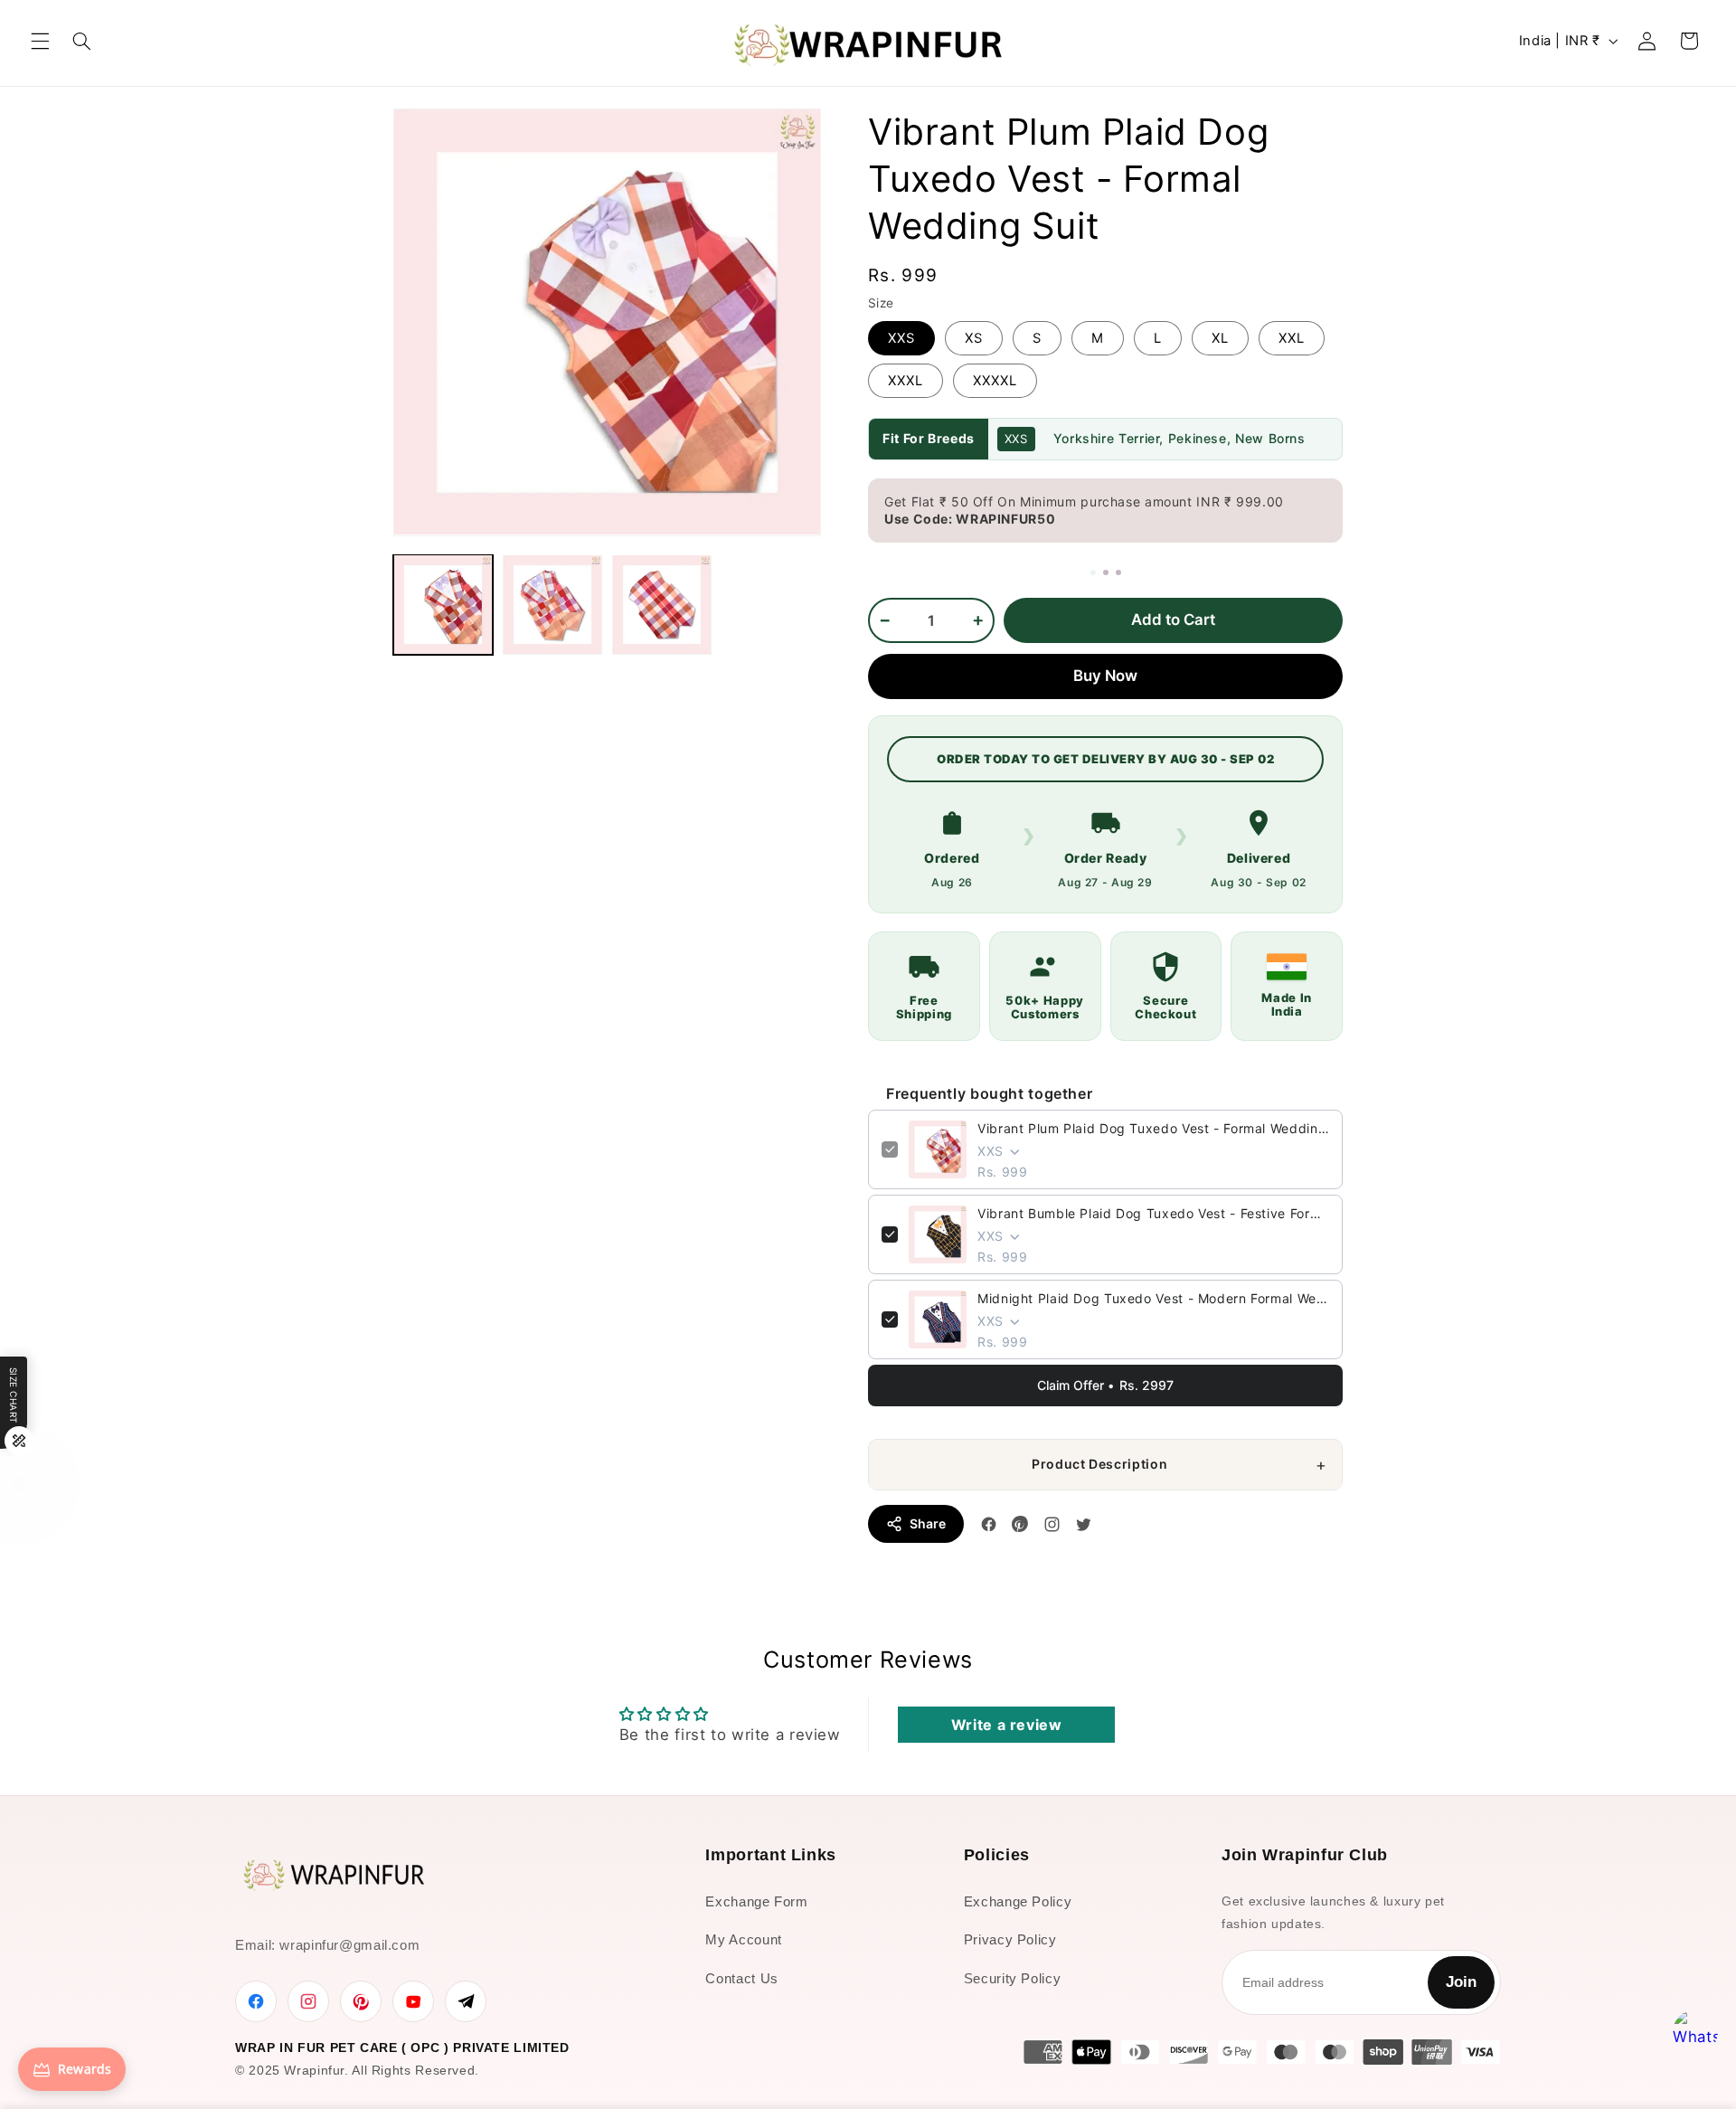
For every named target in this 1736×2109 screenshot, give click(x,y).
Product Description (1099, 1464)
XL (1220, 338)
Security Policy (1012, 1978)
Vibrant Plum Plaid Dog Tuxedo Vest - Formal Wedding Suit (1153, 1128)
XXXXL (995, 381)
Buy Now (1105, 676)
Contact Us (741, 1978)
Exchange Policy (1018, 1901)
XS (974, 338)
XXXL (906, 381)
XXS (901, 338)
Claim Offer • (1105, 1386)
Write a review (1007, 1725)
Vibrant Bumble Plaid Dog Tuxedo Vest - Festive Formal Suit (1153, 1213)
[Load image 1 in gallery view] (443, 604)
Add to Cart (1173, 619)
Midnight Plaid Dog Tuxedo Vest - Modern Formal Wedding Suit (1153, 1298)
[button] (40, 41)
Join (1461, 1982)
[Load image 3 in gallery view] (662, 604)
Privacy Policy (1010, 1939)
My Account (743, 1939)
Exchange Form (756, 1901)
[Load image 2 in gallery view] (552, 604)
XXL (1292, 338)
